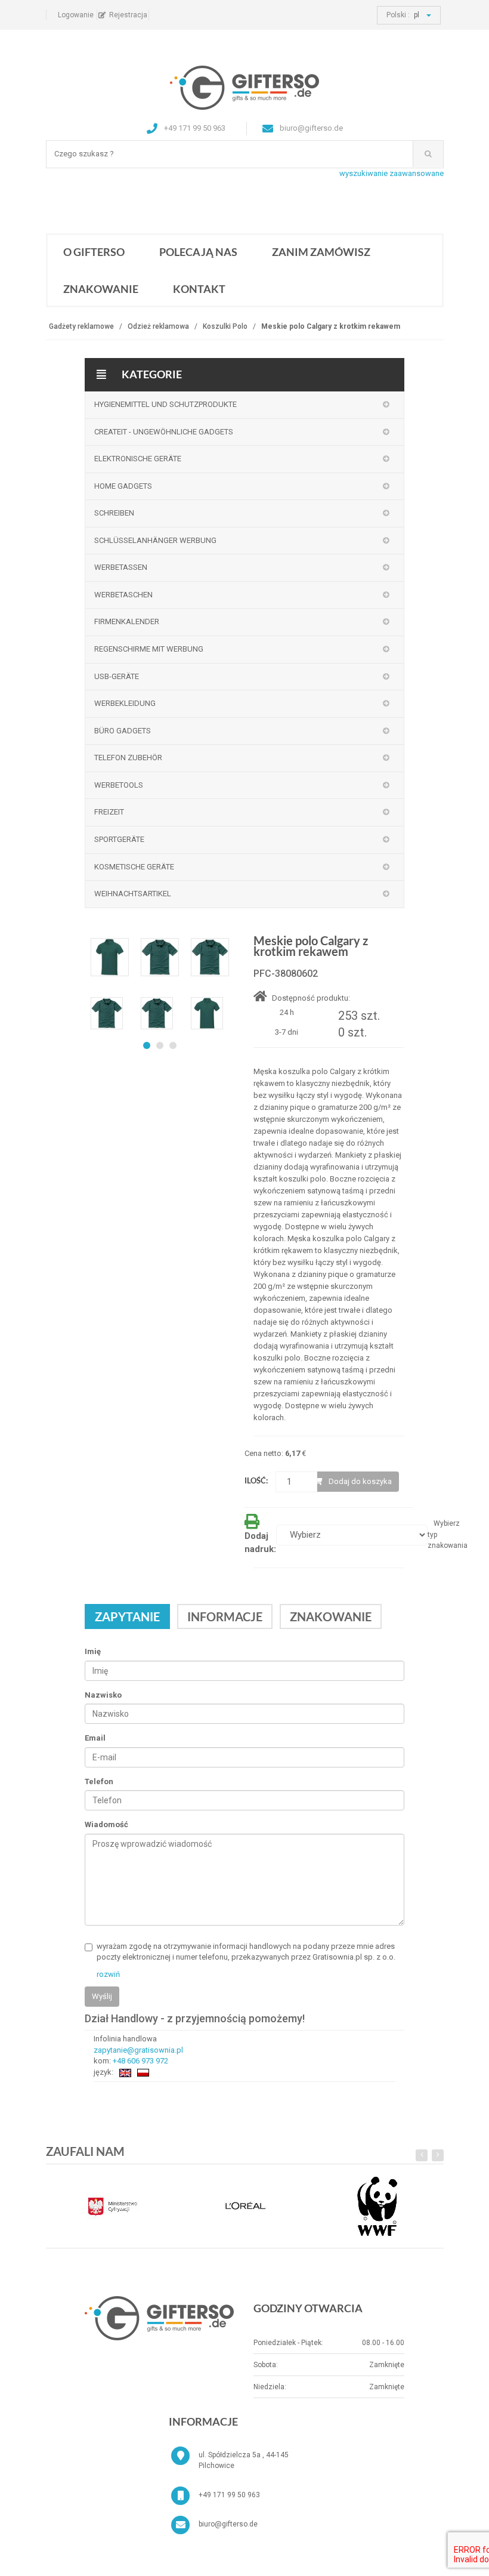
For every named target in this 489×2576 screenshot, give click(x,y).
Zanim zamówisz (321, 252)
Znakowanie (101, 289)
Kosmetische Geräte (134, 867)
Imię (93, 1651)
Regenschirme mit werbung (149, 649)
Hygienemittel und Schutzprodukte (165, 404)
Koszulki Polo (225, 326)
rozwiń (108, 1974)
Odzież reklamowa (158, 326)
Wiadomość (106, 1824)
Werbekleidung (125, 703)
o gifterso (94, 252)
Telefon (99, 1781)
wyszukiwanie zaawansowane (391, 173)
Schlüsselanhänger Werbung (155, 540)
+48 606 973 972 (140, 2061)
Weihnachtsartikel (133, 894)
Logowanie (76, 15)
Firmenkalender (127, 621)
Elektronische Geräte (138, 459)
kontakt (199, 289)
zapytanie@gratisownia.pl (138, 2050)
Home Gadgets (123, 486)
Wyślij (102, 1996)
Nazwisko (103, 1695)
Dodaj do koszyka (360, 1481)
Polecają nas (198, 252)
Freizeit (109, 812)
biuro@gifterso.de (228, 2524)
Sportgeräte (119, 839)
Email (95, 1738)
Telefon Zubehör (128, 758)
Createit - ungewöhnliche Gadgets (164, 432)
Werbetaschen (123, 595)
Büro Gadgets (123, 731)
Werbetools (119, 785)
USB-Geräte (117, 676)
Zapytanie (127, 1616)
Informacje (225, 1616)
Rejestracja (128, 15)
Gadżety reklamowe (81, 326)
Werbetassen (121, 567)
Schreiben (114, 513)
